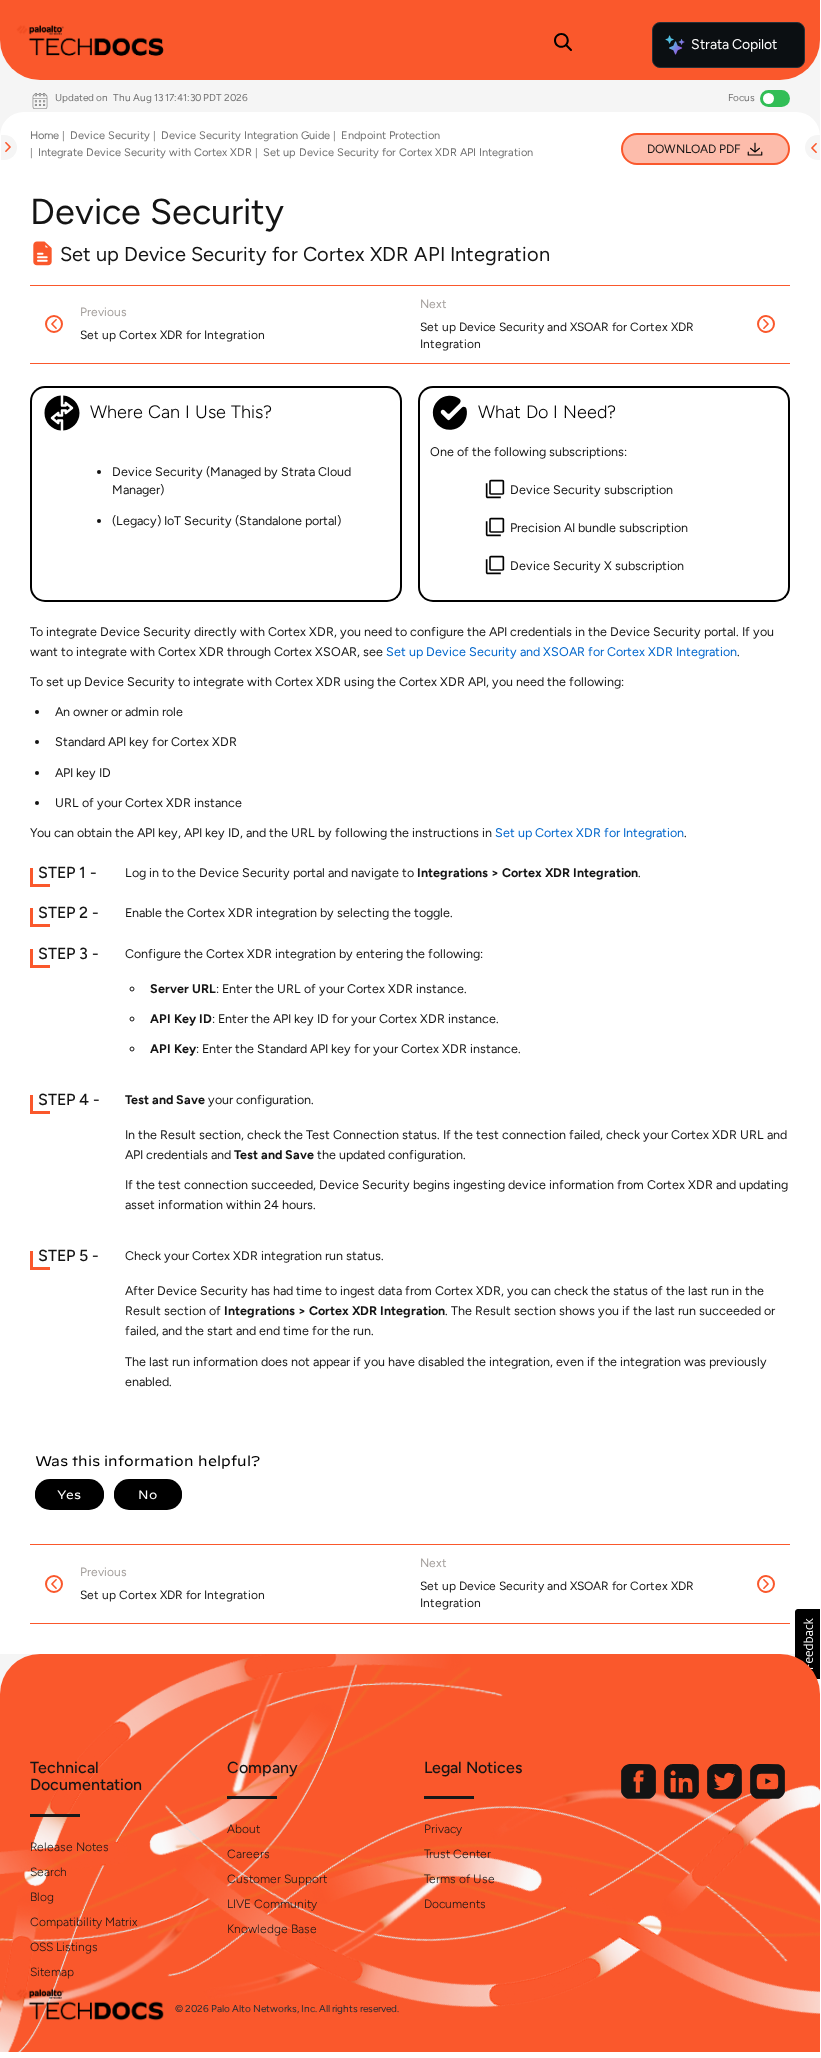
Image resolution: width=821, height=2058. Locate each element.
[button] (807, 1644)
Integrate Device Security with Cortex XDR (145, 152)
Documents (455, 1904)
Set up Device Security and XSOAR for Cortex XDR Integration (561, 651)
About (243, 1829)
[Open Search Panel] (563, 45)
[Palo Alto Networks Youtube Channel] (767, 1794)
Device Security (110, 135)
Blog (42, 1897)
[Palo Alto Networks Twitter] (726, 1794)
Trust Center (457, 1854)
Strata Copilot (734, 44)
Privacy (443, 1829)
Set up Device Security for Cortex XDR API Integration (398, 152)
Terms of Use (459, 1879)
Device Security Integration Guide (245, 135)
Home (44, 135)
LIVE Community (272, 1904)
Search (48, 1872)
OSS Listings (64, 1947)
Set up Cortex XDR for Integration (589, 832)
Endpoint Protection (390, 135)
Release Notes (69, 1847)
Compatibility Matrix (83, 1922)
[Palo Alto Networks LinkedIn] (683, 1794)
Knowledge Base (272, 1929)
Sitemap (52, 1972)
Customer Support (277, 1879)
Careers (248, 1854)
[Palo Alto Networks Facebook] (640, 1794)
